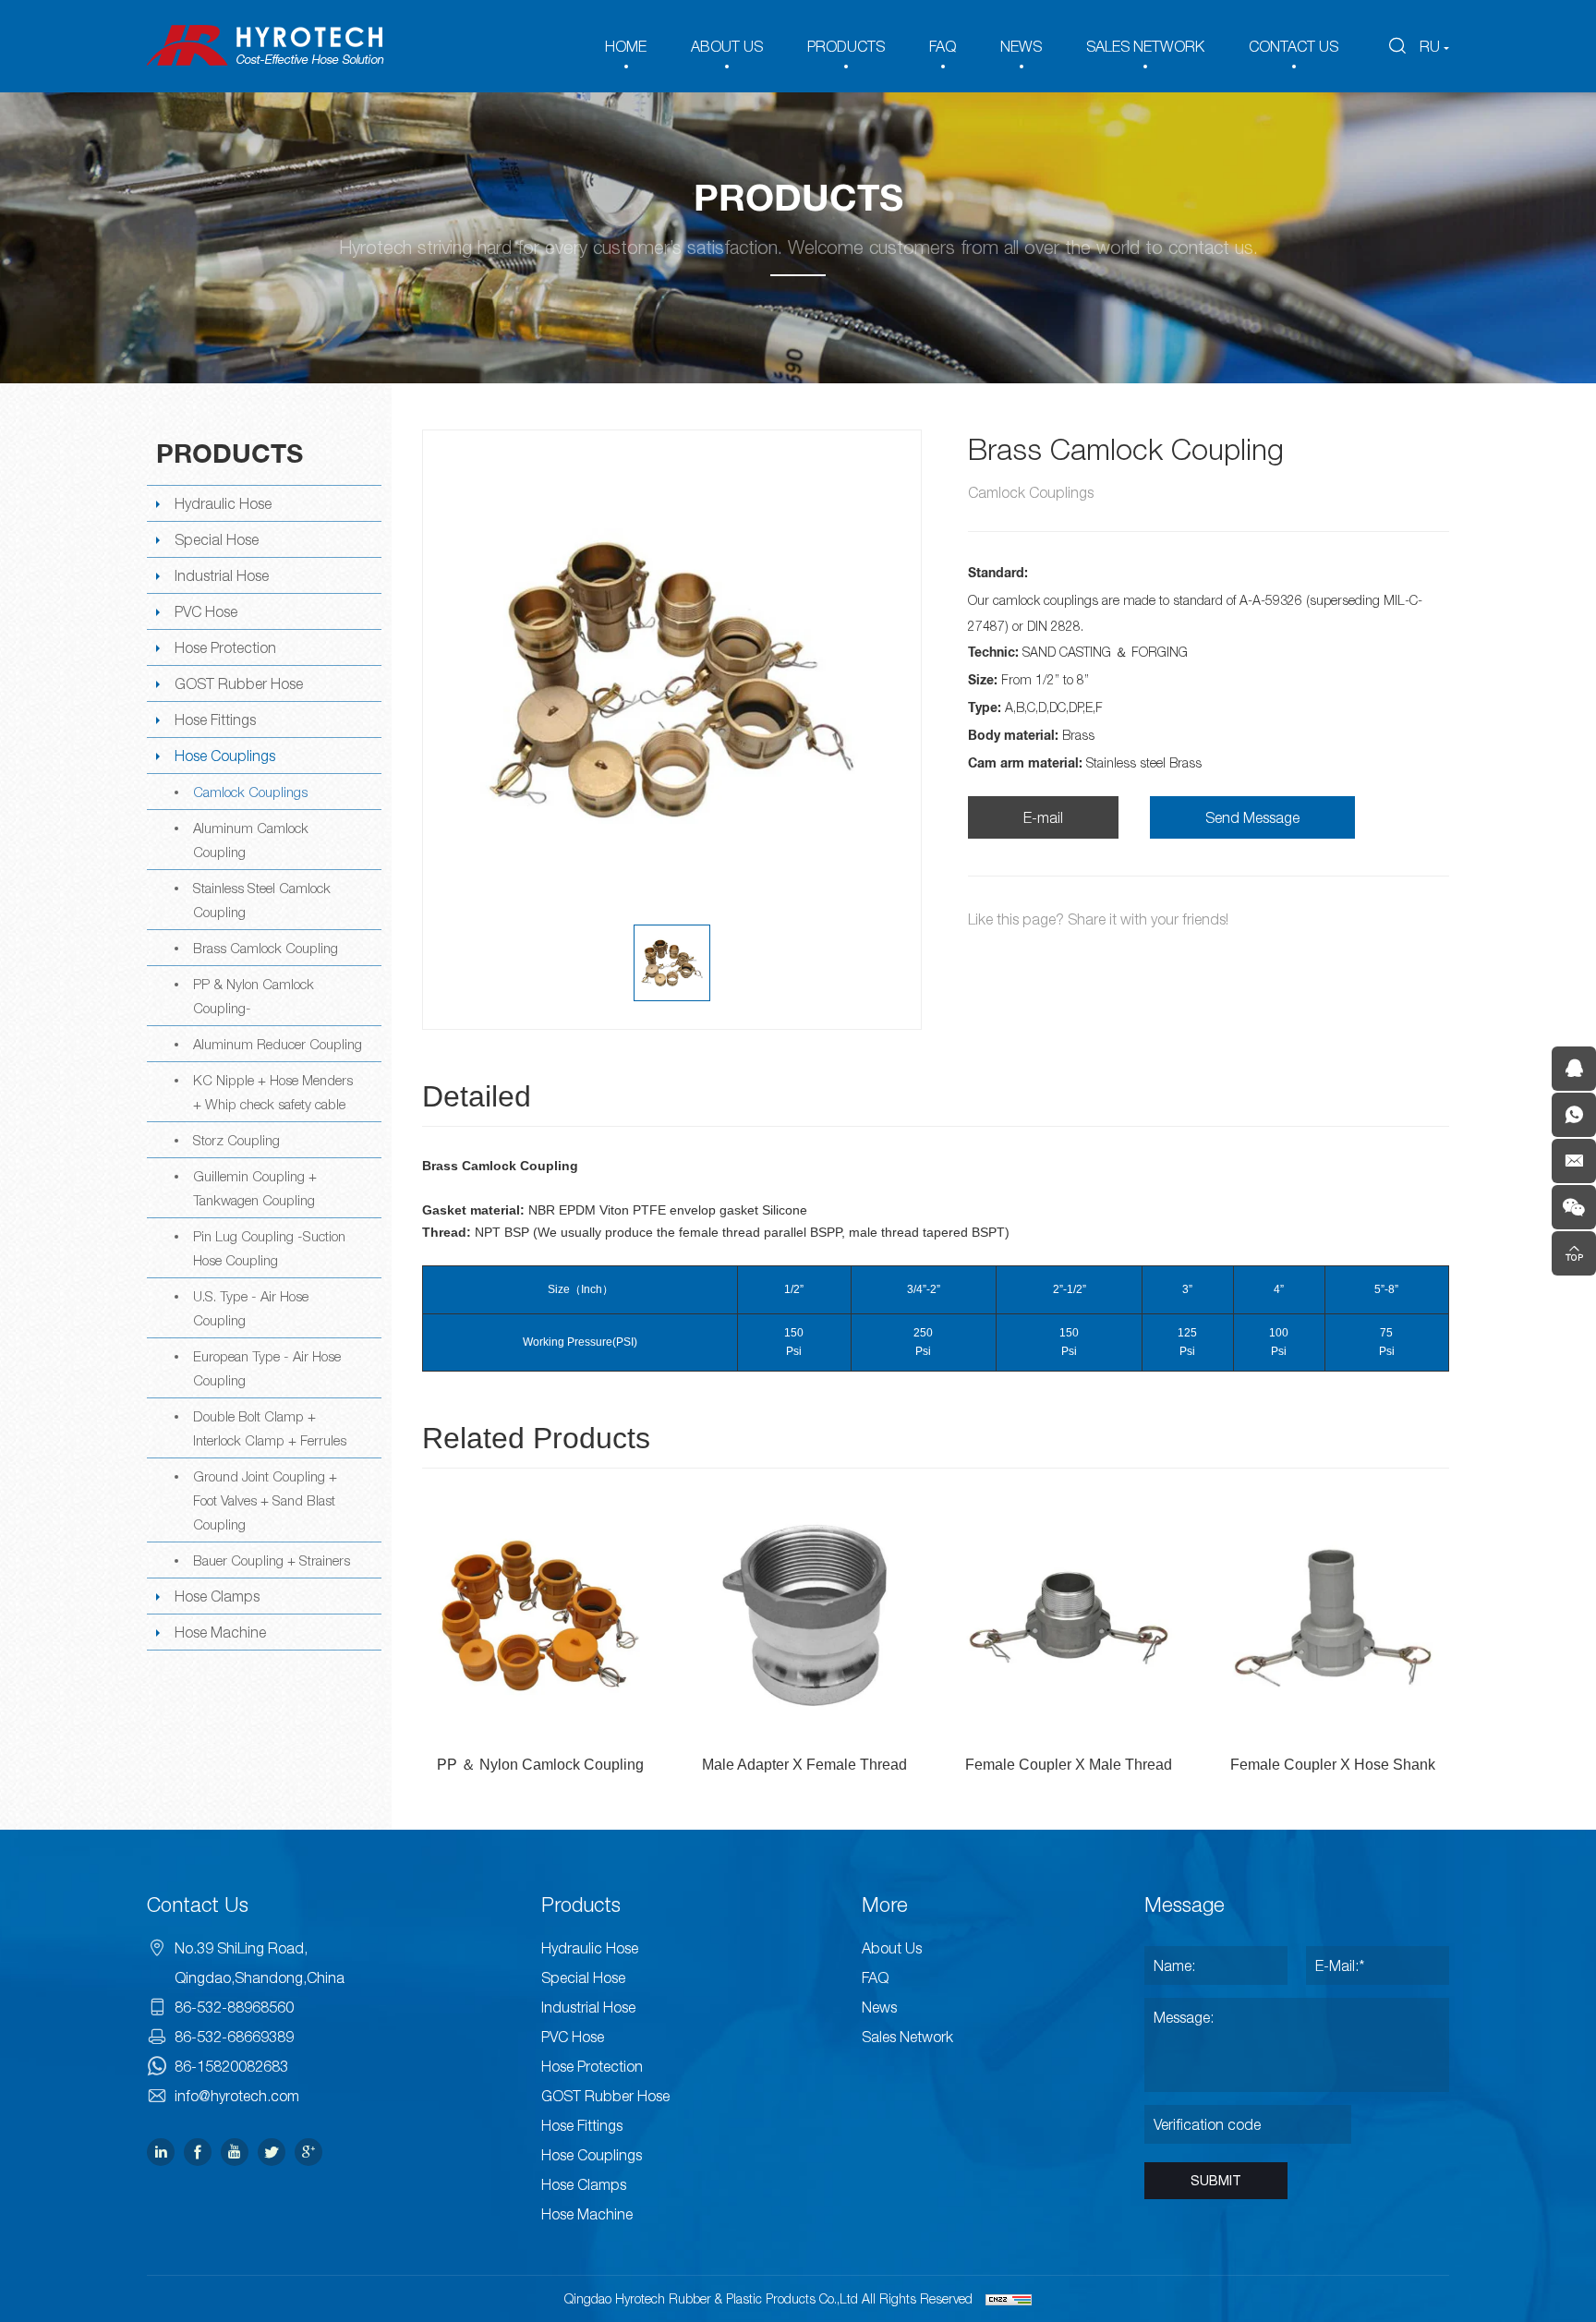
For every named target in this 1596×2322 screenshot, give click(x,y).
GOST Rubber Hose (239, 683)
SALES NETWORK (1145, 46)
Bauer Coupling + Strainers (272, 1560)
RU (1430, 46)
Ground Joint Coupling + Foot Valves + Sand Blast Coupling (265, 1500)
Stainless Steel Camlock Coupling (262, 900)
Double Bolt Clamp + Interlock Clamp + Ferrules (270, 1428)
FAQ (943, 46)
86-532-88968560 (234, 2007)
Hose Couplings (225, 756)
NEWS (1021, 46)
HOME (626, 46)
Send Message (1252, 817)
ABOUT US (727, 46)
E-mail (1043, 817)
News (879, 2007)
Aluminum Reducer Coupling (278, 1044)
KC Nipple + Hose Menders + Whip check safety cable (273, 1092)
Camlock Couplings (250, 792)
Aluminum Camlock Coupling (251, 840)
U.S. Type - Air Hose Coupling (251, 1308)
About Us (892, 1948)
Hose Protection (225, 647)
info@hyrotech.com (237, 2096)
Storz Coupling (236, 1140)
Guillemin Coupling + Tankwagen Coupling (255, 1188)
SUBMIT (1216, 2181)
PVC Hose (206, 611)
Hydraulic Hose (223, 503)
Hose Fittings (215, 720)
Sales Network (907, 2037)
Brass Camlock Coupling (266, 948)
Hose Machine (220, 1632)
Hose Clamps (217, 1596)
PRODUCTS (846, 46)
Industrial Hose (222, 575)
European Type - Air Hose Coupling (267, 1368)
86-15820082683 (231, 2066)
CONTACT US (1294, 46)
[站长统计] (1009, 2299)
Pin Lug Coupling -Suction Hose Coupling (269, 1248)
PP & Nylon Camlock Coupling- (254, 996)
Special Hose (217, 539)
